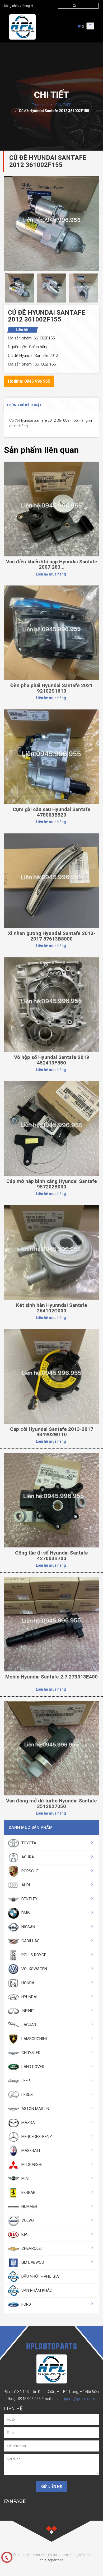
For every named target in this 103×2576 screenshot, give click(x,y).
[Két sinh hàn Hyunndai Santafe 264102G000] (51, 1252)
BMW (25, 1913)
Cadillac (30, 1941)
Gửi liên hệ (51, 2487)
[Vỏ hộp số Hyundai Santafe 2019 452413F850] (51, 1004)
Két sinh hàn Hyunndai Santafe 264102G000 (52, 1308)
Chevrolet (32, 2248)
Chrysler (30, 2053)
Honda (27, 1983)
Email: (68, 2399)
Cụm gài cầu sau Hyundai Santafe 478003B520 (51, 812)
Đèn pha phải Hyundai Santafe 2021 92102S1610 (51, 688)
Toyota (28, 1843)
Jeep (25, 2081)
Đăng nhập (12, 6)
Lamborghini (34, 2039)
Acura (27, 1857)
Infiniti (28, 2011)
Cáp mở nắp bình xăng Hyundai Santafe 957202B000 (52, 1184)
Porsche (29, 1871)
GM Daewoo (32, 2262)
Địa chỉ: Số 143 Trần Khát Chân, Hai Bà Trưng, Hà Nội (48, 2392)
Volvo (27, 2220)
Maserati (30, 2151)
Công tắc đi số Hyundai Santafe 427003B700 (51, 1556)
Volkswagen (34, 1969)
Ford (26, 2304)
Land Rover (32, 2067)
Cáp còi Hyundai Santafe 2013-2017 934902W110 (52, 1432)
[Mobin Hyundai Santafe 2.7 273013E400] (51, 1624)
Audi (25, 1885)
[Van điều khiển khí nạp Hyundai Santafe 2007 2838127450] (51, 509)
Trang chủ (40, 105)
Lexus (27, 2095)
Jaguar (28, 2025)
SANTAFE (63, 105)
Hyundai (29, 1997)
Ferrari (28, 2193)
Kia (24, 2234)
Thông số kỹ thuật (24, 405)
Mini (25, 2179)
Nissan (28, 1927)
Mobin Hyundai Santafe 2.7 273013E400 (51, 1677)
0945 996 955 (29, 2399)
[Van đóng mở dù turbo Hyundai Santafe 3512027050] (51, 1748)
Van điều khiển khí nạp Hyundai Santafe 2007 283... (52, 564)
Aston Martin (35, 2109)
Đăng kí (28, 6)
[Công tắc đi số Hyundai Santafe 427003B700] (51, 1500)
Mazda (28, 2123)
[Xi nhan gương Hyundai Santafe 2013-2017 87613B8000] (51, 880)
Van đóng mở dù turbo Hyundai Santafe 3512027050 (51, 1803)
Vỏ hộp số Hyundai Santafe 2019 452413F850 (52, 1060)
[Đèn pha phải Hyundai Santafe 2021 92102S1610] (51, 632)
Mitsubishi (31, 2165)
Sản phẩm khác (36, 2290)
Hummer (29, 2206)
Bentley (29, 1899)
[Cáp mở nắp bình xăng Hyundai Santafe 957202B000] (51, 1128)
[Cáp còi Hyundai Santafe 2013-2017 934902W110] (51, 1376)
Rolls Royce (33, 1955)
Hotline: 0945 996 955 (29, 381)
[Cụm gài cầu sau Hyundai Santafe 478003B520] (51, 756)
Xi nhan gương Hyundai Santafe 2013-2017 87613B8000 (52, 936)
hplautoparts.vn (52, 2560)
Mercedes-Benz (36, 2137)
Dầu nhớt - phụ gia (40, 2276)
